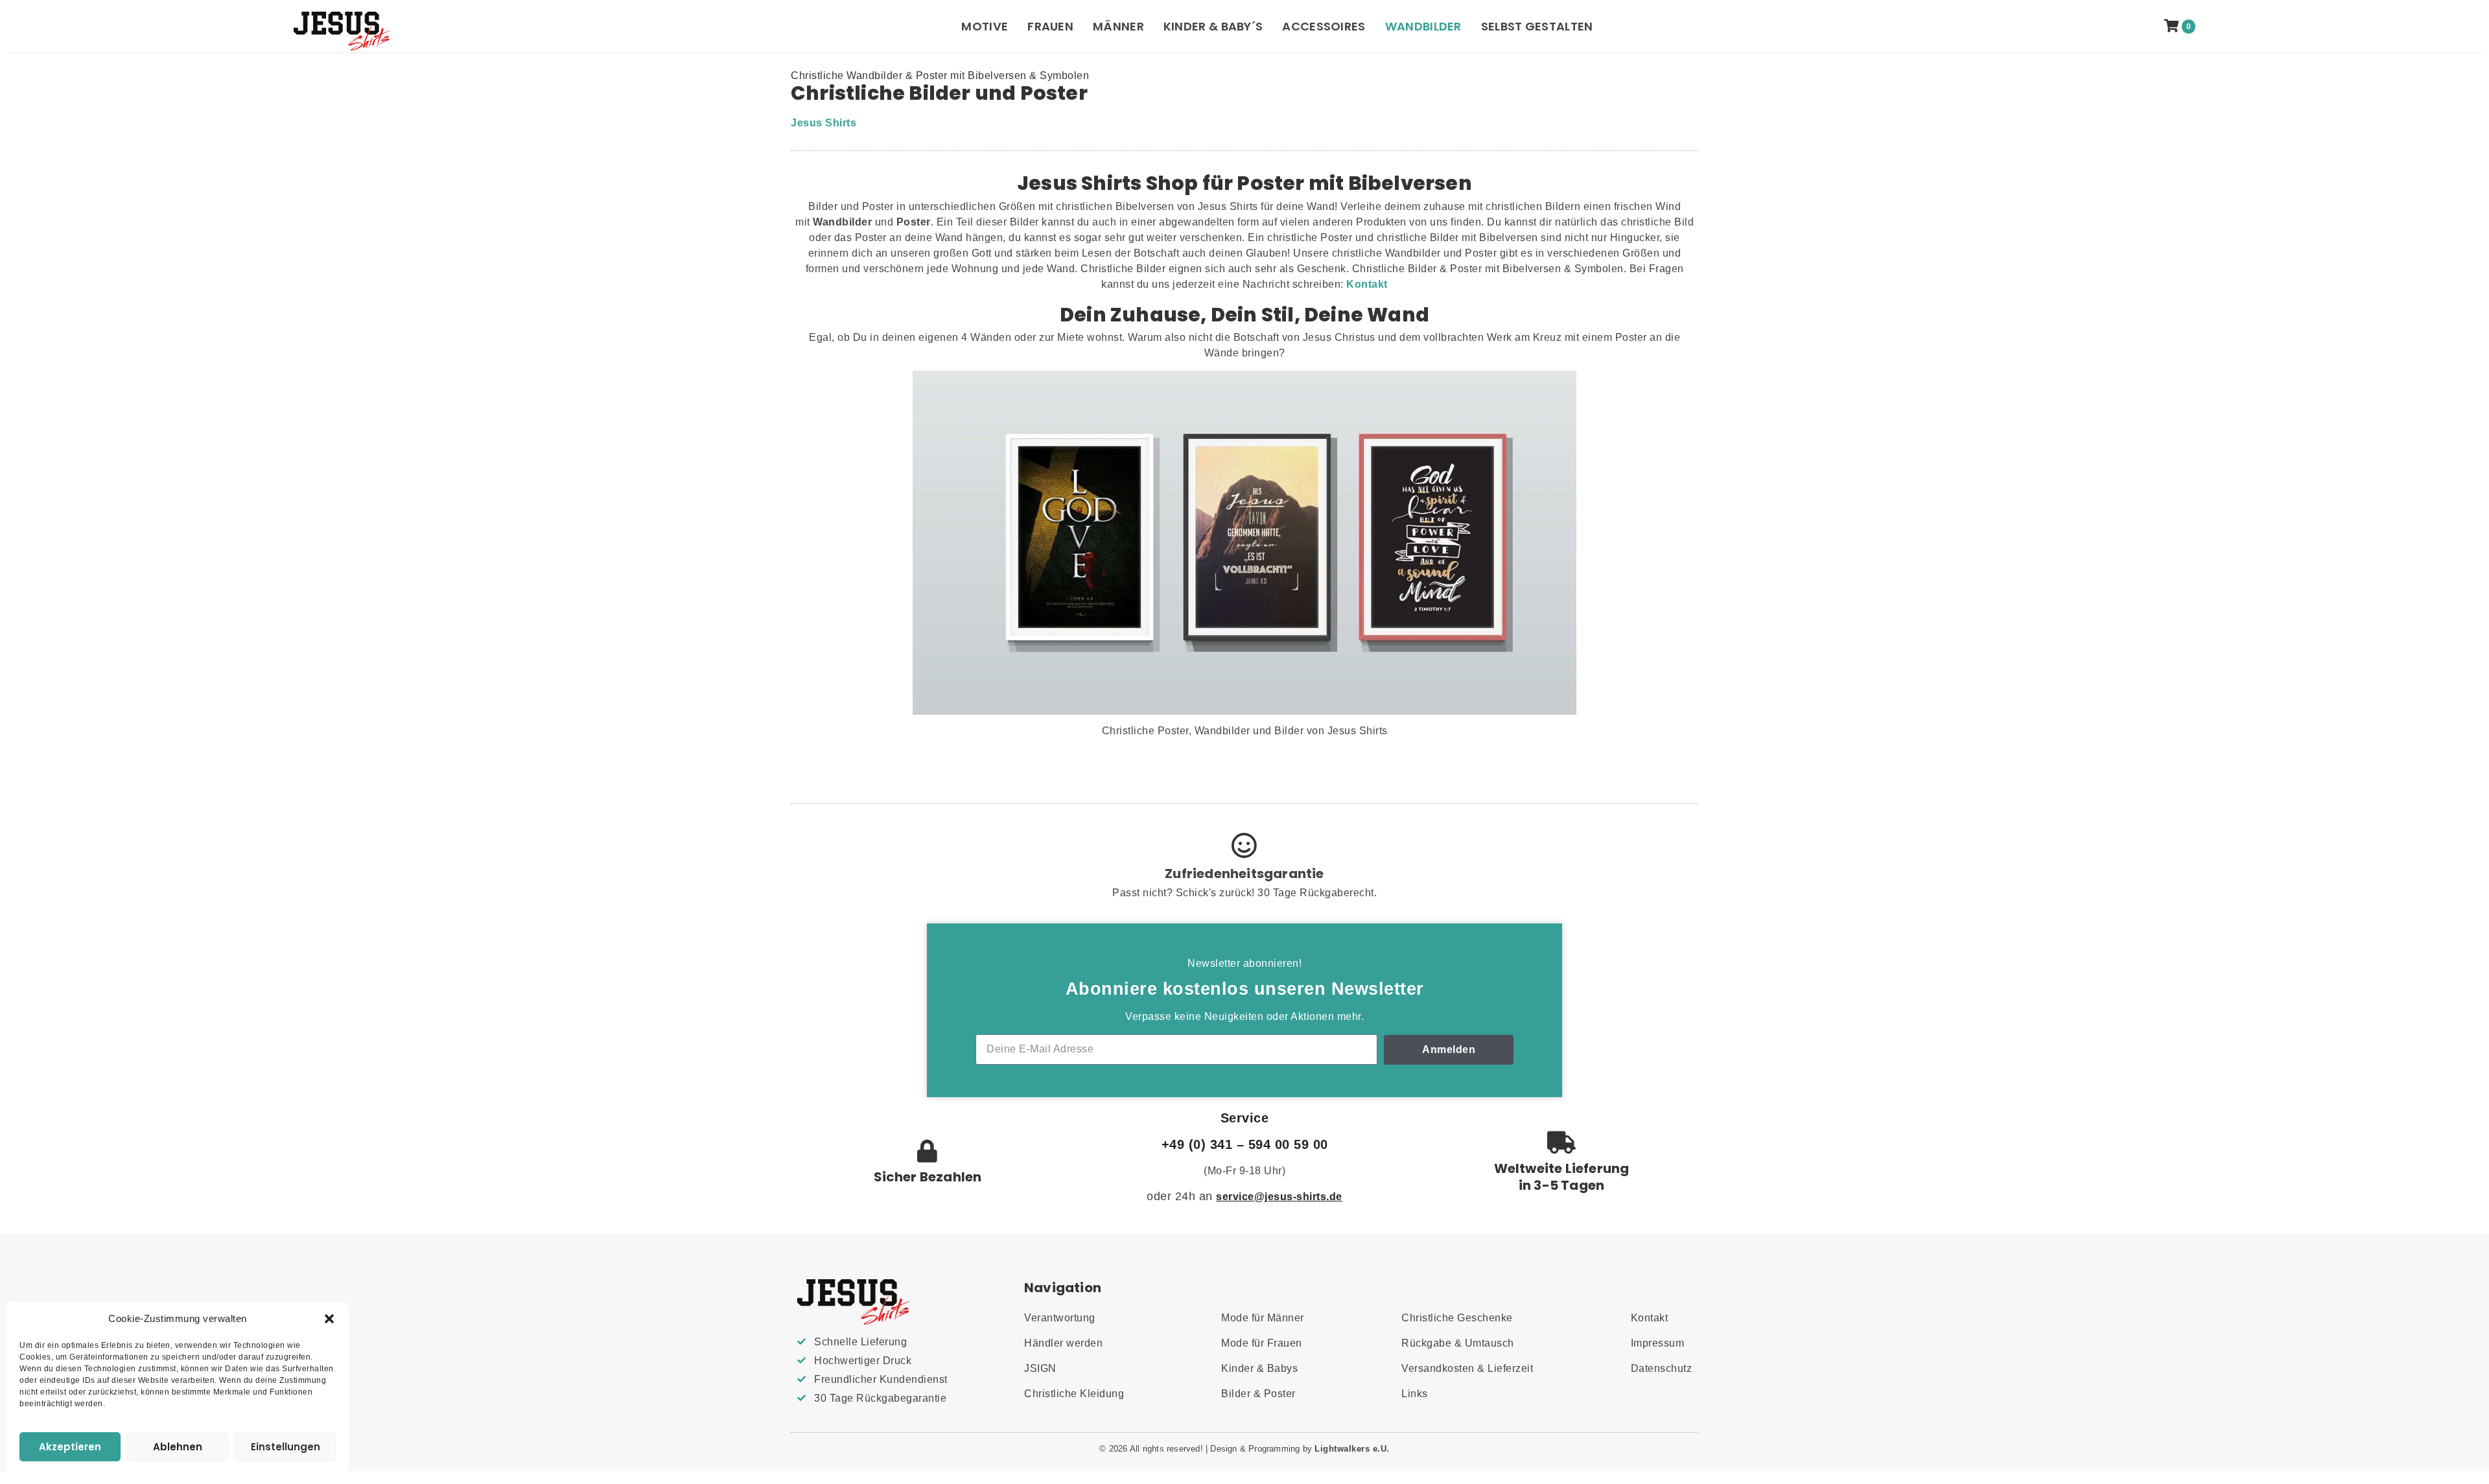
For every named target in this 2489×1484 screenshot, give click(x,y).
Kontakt (1367, 284)
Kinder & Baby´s (1213, 26)
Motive (985, 26)
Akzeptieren (70, 1447)
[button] (329, 1319)
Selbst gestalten (1537, 26)
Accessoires (1324, 26)
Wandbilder (1423, 26)
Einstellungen (286, 1447)
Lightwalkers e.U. (1352, 1449)
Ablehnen (178, 1447)
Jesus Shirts (824, 123)
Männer (1118, 26)
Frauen (1050, 26)
